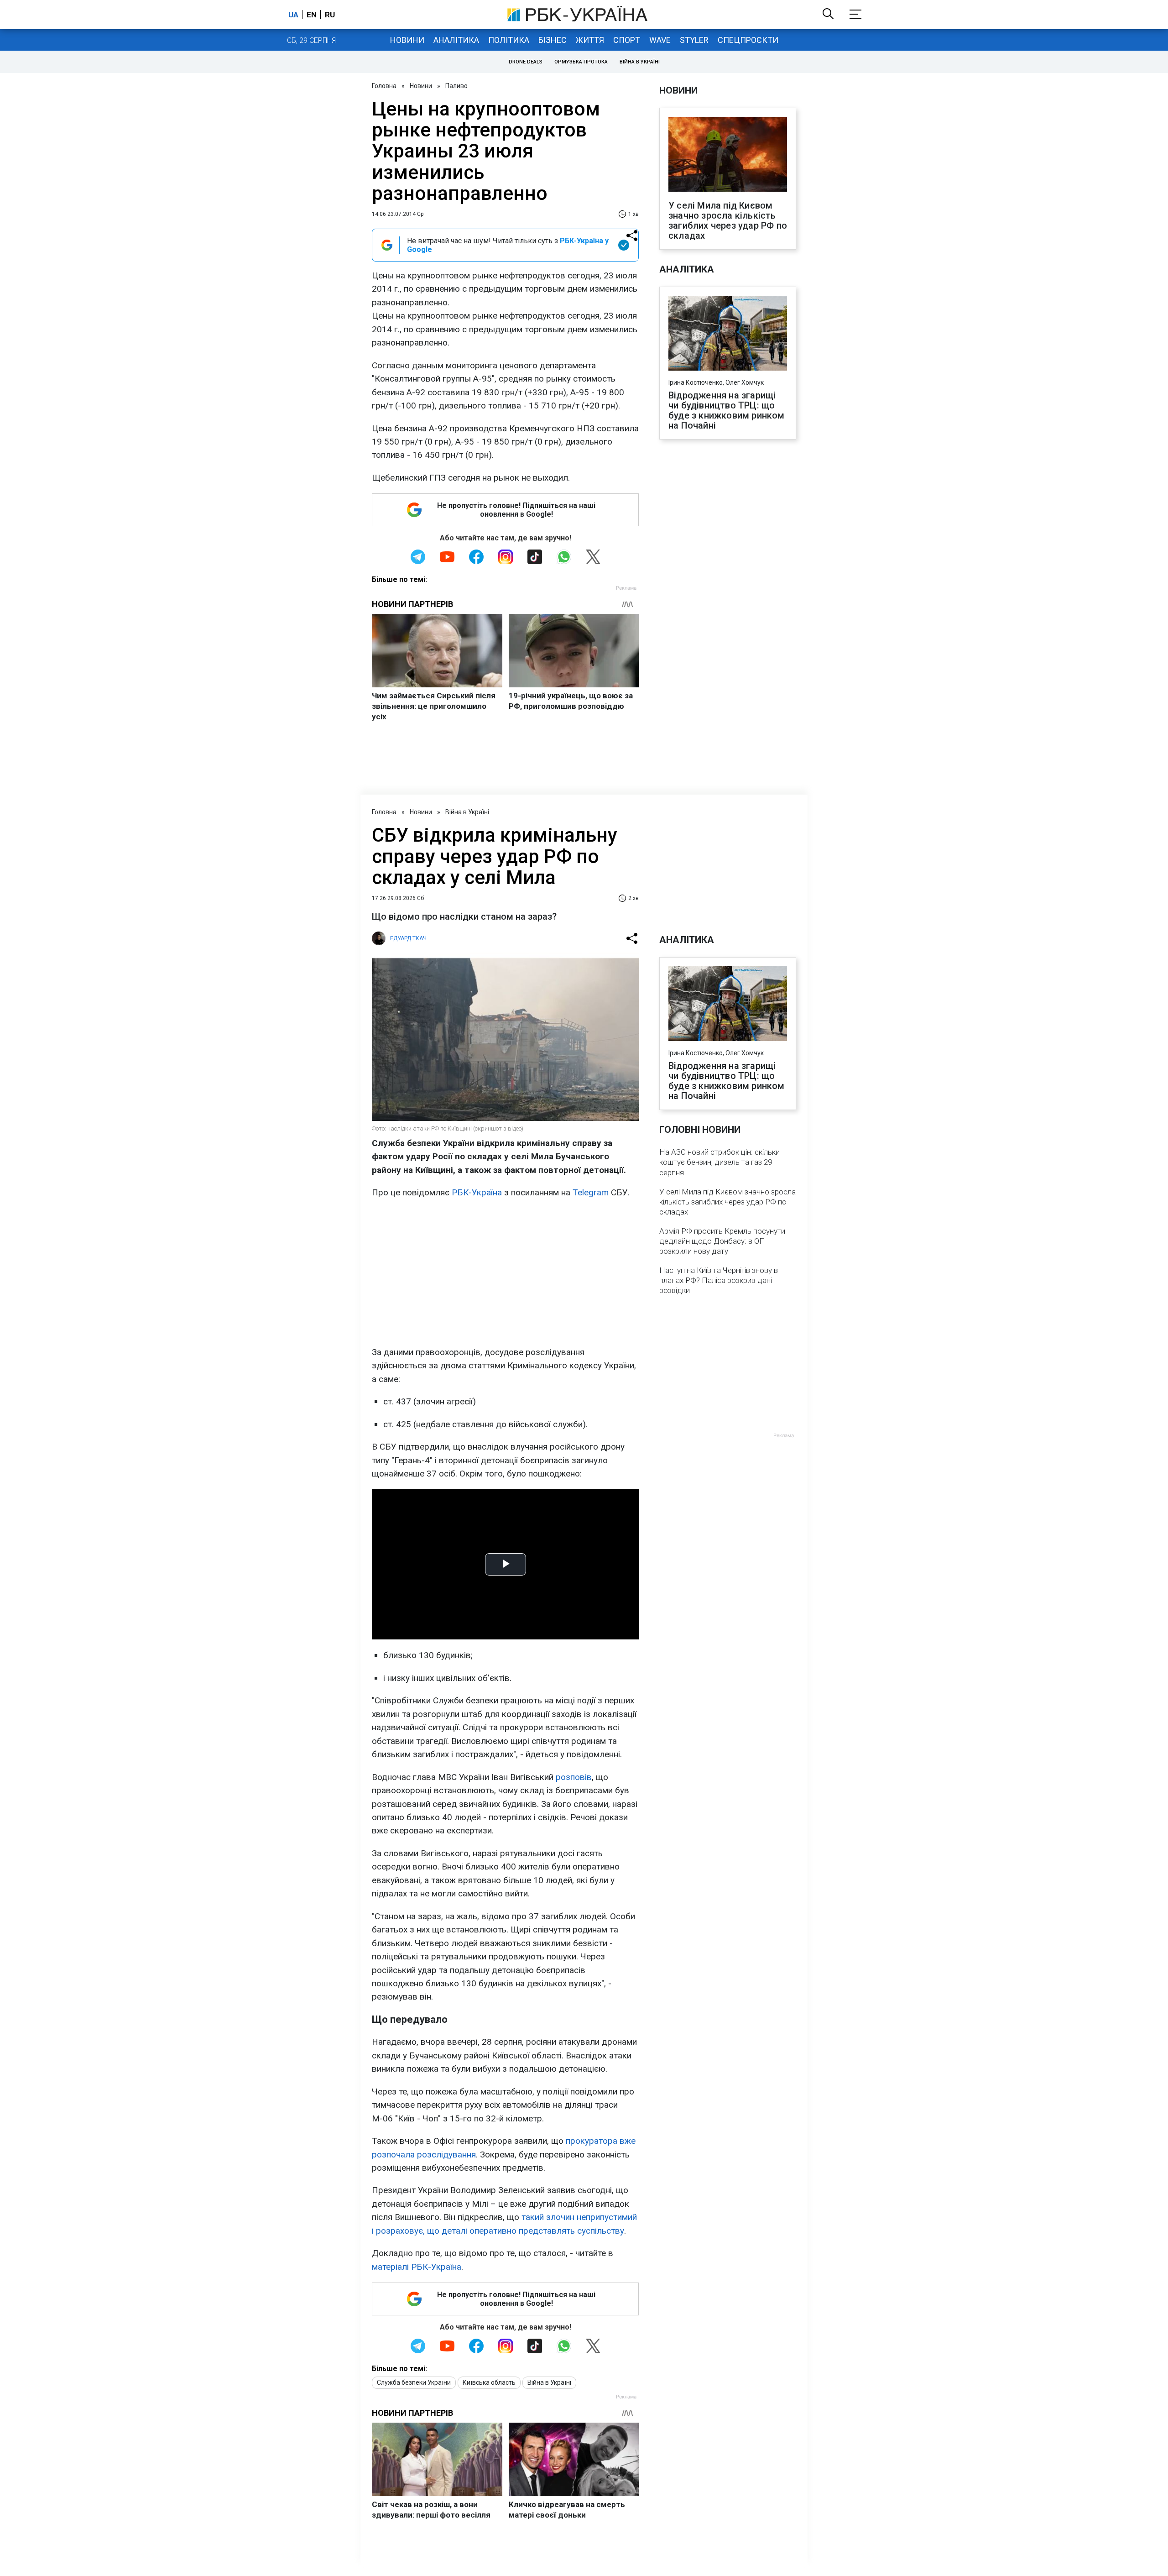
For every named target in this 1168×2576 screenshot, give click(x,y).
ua (293, 15)
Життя (590, 40)
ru (330, 15)
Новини (407, 40)
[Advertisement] (505, 1272)
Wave (660, 40)
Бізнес (553, 40)
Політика (509, 40)
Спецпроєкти (748, 40)
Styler (694, 40)
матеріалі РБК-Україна (417, 2267)
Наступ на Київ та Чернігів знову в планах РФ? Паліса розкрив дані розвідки (719, 1280)
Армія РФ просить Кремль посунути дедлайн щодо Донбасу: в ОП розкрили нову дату (722, 1241)
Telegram (591, 1192)
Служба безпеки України (414, 2382)
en (312, 15)
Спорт (627, 40)
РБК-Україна (477, 1192)
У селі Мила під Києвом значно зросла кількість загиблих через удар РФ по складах (728, 220)
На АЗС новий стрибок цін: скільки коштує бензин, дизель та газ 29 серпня (720, 1162)
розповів (574, 1777)
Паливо (456, 86)
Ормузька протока (581, 62)
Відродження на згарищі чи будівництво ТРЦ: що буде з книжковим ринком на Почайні (727, 410)
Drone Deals (526, 62)
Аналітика (456, 40)
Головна (384, 86)
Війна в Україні (640, 62)
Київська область (489, 2382)
